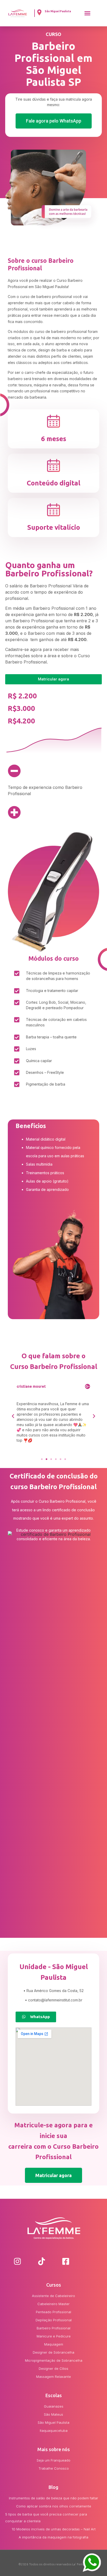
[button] (88, 13)
